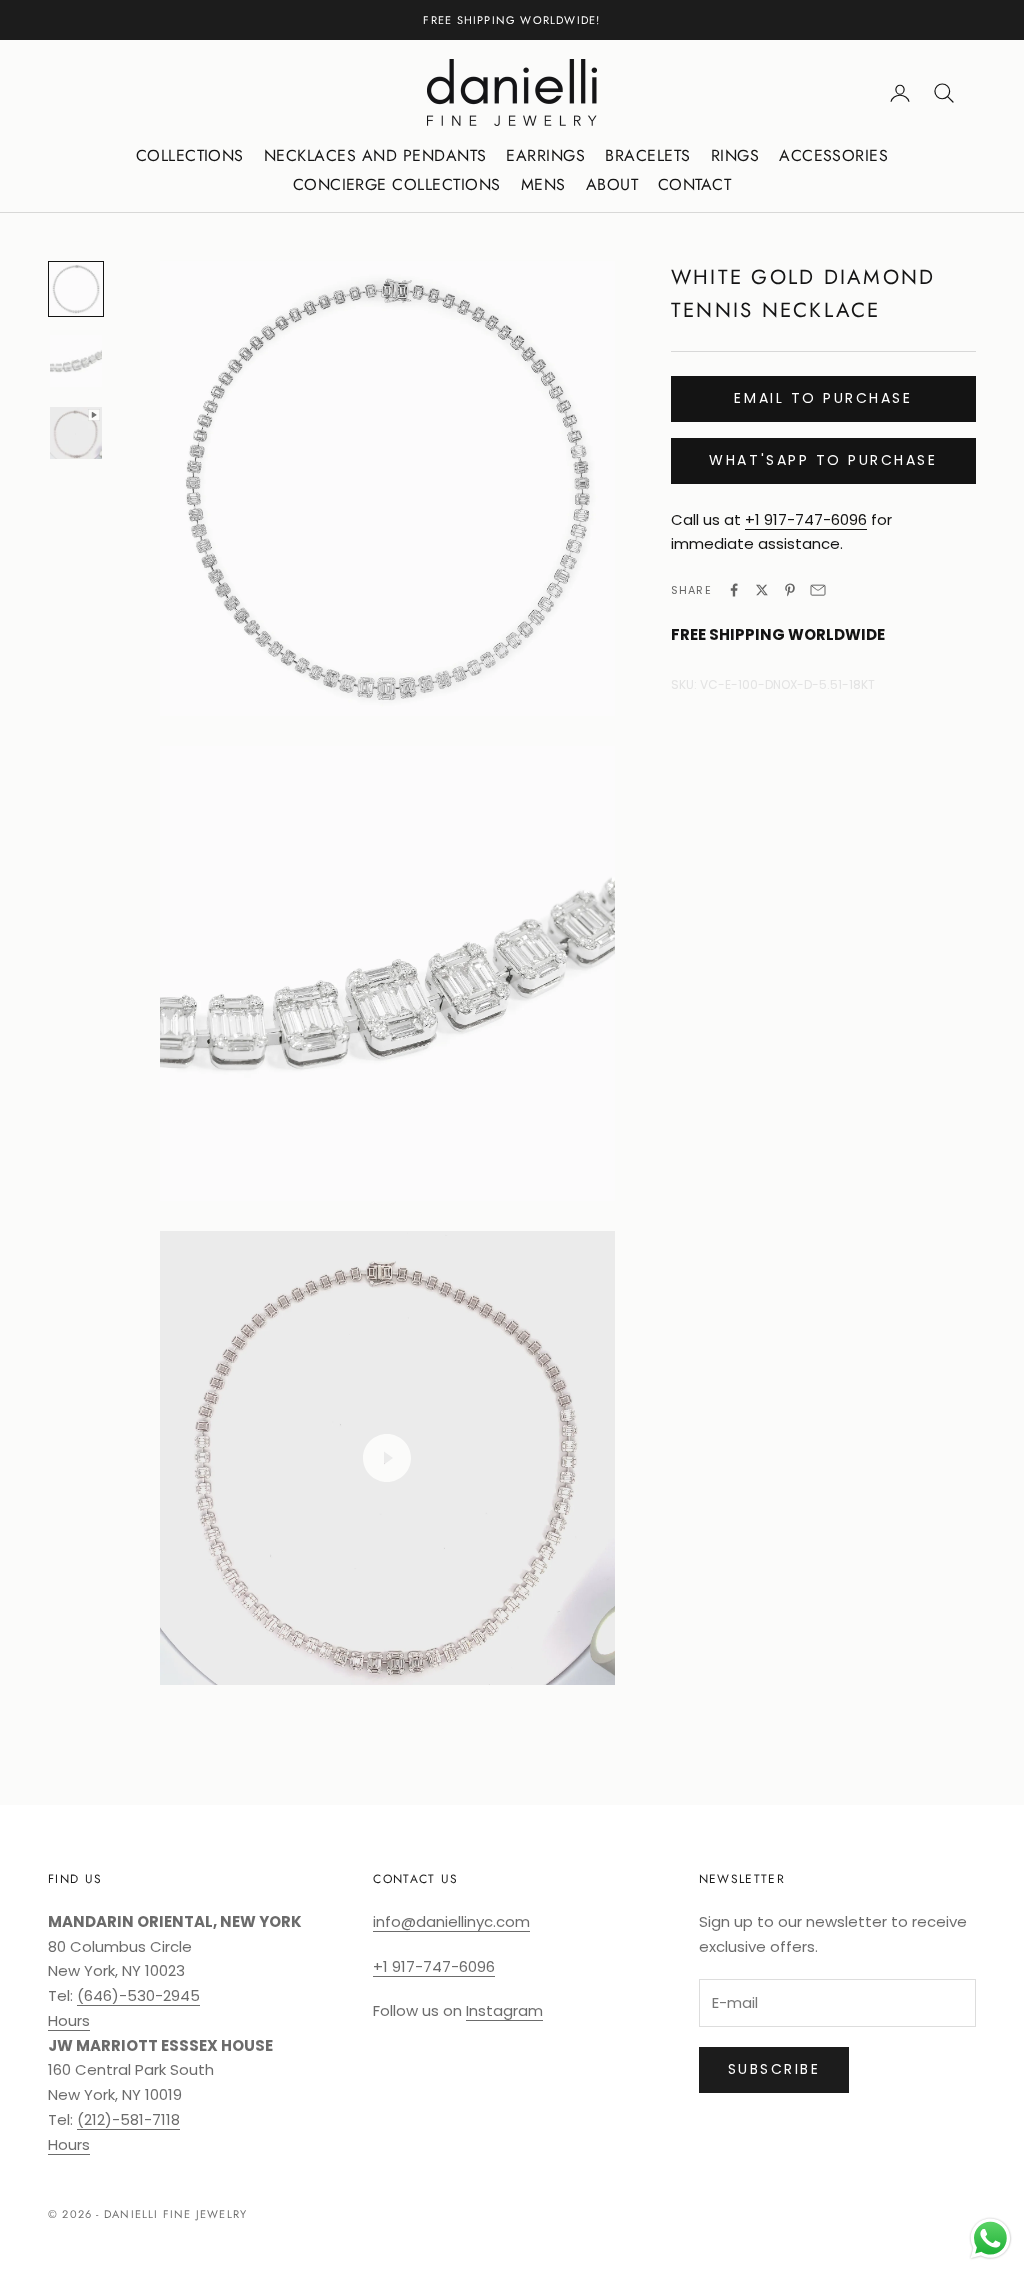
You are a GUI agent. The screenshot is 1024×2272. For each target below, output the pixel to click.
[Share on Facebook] (734, 590)
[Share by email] (818, 590)
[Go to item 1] (76, 289)
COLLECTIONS (190, 155)
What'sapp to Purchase (823, 460)
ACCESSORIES (833, 155)
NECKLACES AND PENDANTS (375, 155)
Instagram (504, 2010)
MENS (543, 184)
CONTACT (694, 184)
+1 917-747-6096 (806, 519)
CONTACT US (415, 1879)
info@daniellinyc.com (451, 1921)
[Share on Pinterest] (790, 590)
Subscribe (774, 2069)
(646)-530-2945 (138, 1995)
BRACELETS (647, 155)
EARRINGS (545, 155)
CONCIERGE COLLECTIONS (397, 184)
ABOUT (612, 184)
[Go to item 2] (76, 361)
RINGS (735, 155)
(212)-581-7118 (128, 2119)
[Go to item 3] (76, 433)
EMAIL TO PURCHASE (823, 398)
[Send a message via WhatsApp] (990, 2238)
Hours (69, 2020)
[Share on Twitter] (762, 590)
